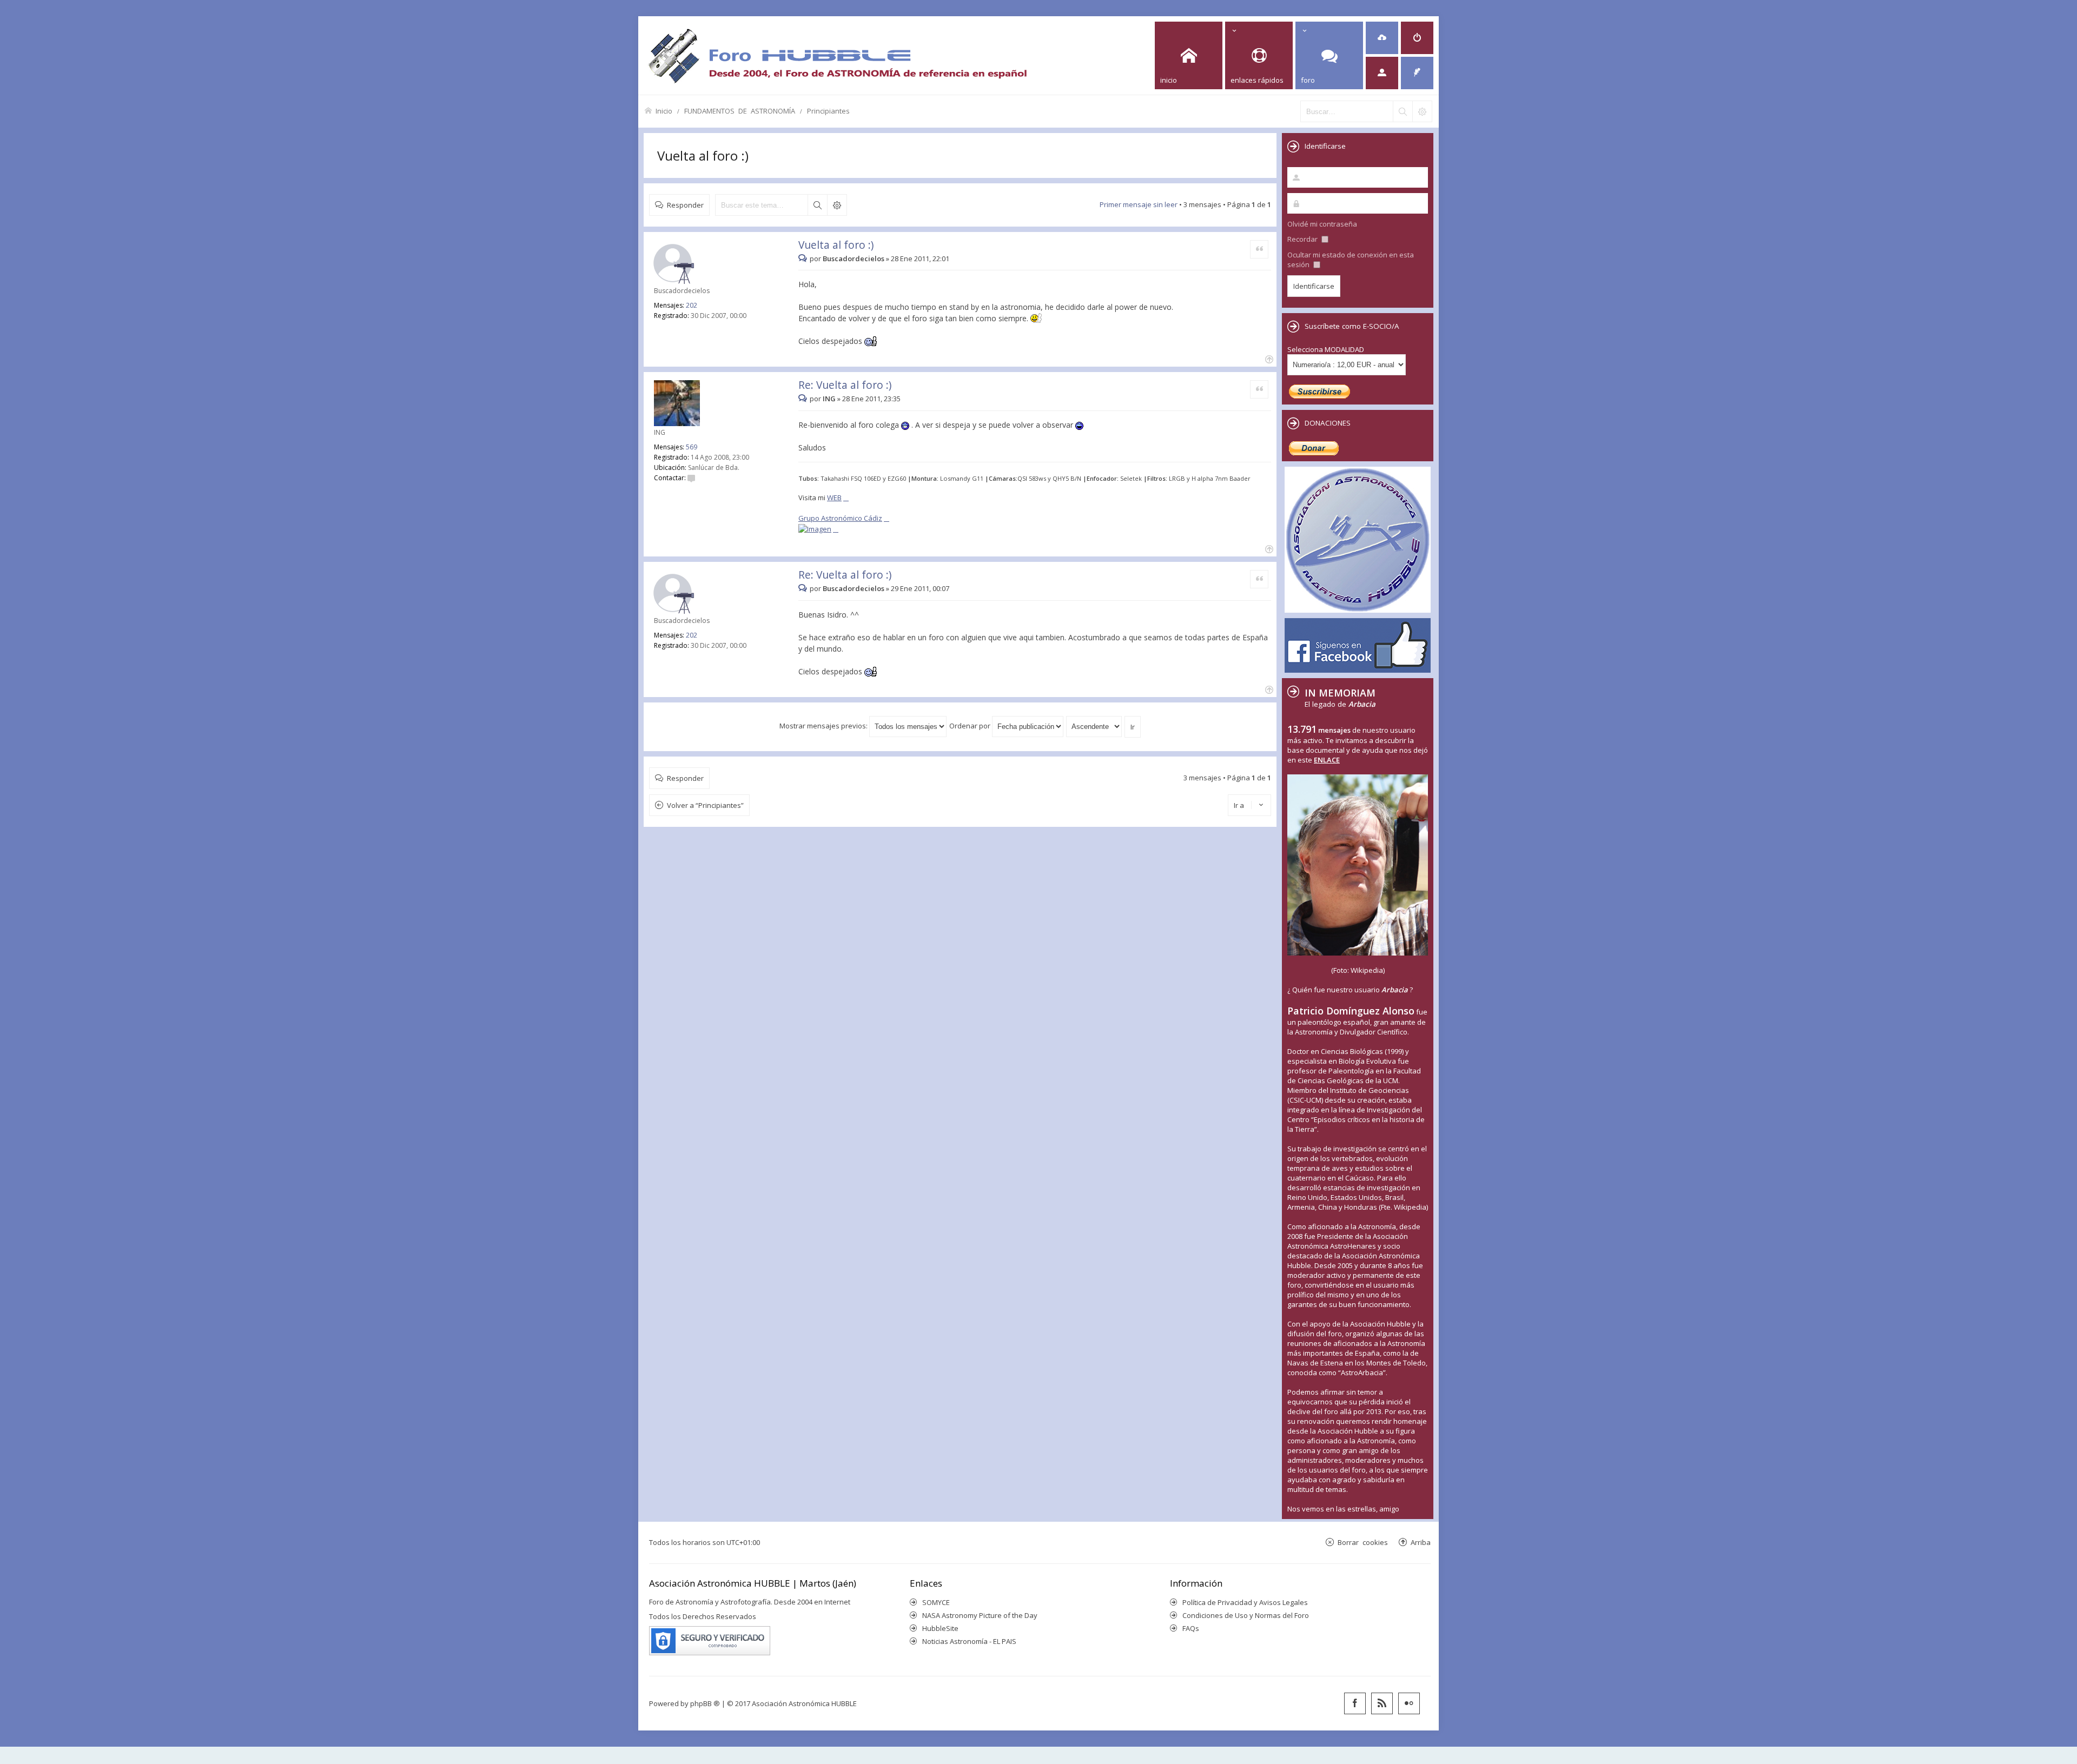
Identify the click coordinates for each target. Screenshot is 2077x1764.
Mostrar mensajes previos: (824, 726)
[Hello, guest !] (1382, 73)
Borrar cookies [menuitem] (1363, 1542)
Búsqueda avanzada (837, 205)
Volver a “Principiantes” (705, 805)
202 (692, 305)
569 (692, 447)
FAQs (1191, 1628)
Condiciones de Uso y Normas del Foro (1246, 1615)
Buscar (817, 205)
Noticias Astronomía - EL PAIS (969, 1641)
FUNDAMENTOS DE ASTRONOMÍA (740, 111)
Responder (685, 205)
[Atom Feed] (1382, 1703)
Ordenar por (971, 726)
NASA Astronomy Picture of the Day (980, 1615)
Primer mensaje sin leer (1139, 204)
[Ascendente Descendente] (1094, 726)
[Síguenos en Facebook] (1355, 1703)
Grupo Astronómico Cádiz (840, 518)
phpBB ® (705, 1703)
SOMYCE (936, 1602)
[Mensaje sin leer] (804, 258)
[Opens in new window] (818, 529)
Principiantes (828, 111)
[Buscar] (1403, 111)
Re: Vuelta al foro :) (845, 385)
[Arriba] (1268, 358)
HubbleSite (940, 1628)
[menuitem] (1382, 38)
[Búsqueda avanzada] (1422, 111)
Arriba (1421, 1542)
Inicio (664, 111)
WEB (834, 498)
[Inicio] (837, 55)
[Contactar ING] (691, 478)
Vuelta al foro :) (703, 155)
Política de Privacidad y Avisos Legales (1245, 1602)
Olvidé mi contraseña (1322, 224)
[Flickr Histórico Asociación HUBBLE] (1409, 1703)
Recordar (1303, 239)
